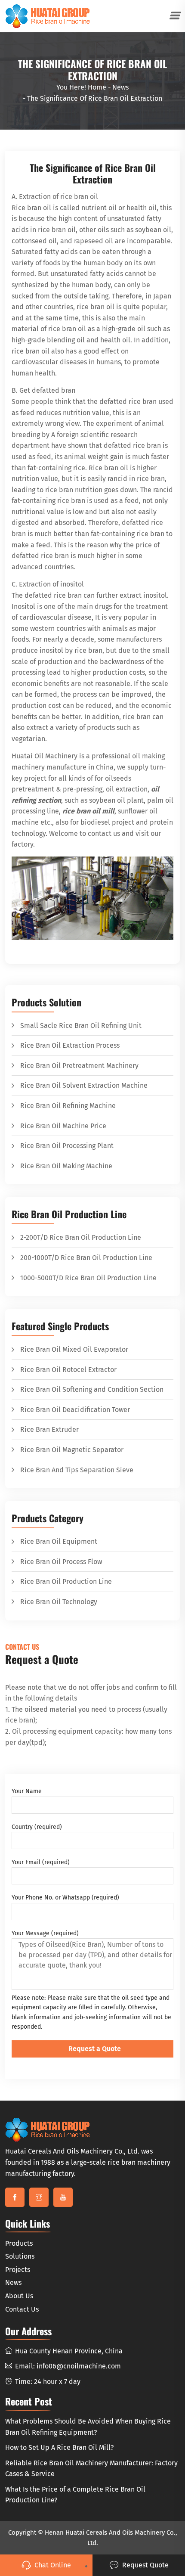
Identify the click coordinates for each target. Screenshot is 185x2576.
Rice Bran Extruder (49, 1429)
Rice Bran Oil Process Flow (61, 1562)
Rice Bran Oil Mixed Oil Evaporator (74, 1349)
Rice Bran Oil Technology (59, 1602)
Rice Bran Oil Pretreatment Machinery (79, 1066)
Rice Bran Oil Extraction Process (70, 1045)
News (120, 87)
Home (97, 87)
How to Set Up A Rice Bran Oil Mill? (59, 2447)
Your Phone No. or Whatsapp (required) (65, 1898)
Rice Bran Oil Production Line (66, 1581)
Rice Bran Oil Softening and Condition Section (92, 1389)
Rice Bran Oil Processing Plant (67, 1146)
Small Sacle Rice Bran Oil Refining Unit (81, 1026)
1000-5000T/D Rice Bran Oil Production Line (88, 1278)
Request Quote (145, 2565)
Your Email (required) (41, 1862)
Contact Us (22, 2309)
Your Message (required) (45, 1933)
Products (19, 2243)
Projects (18, 2270)
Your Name (27, 1791)
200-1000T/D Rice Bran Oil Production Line (86, 1258)
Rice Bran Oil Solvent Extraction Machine (84, 1085)
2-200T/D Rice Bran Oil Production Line (81, 1237)
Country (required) (37, 1827)
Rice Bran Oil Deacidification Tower (75, 1410)
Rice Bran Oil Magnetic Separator (72, 1450)
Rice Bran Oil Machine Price (63, 1126)
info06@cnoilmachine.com (79, 2366)
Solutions (20, 2256)
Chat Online (53, 2565)
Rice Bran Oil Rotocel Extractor (68, 1370)
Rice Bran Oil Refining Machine (68, 1106)
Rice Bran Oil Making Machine (66, 1166)
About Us (19, 2296)
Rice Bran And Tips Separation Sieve (77, 1470)
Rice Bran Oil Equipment (59, 1541)
